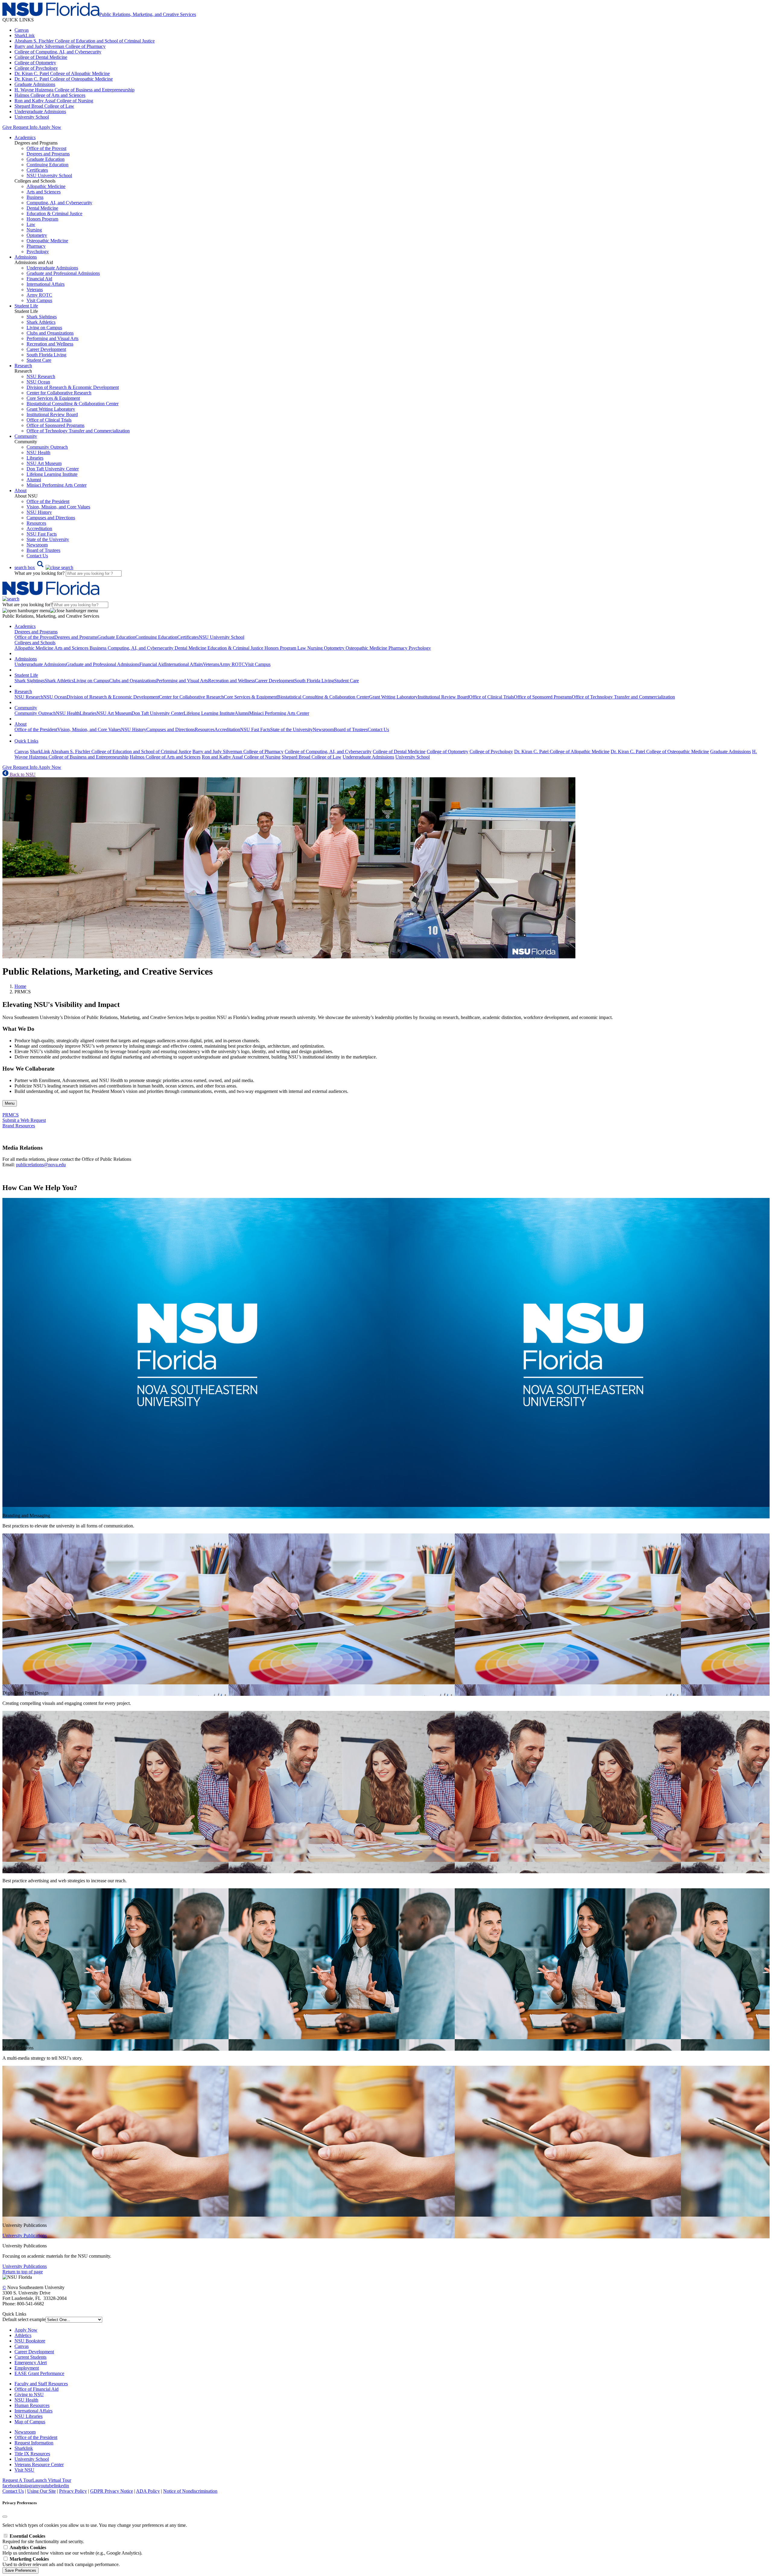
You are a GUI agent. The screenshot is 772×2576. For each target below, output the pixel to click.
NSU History (39, 512)
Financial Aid (39, 279)
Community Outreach (47, 447)
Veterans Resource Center (39, 2465)
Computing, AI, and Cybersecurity (59, 203)
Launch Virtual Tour (52, 2480)
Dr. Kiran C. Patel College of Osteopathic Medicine (64, 79)
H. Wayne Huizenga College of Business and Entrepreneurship (74, 90)
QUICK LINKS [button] (18, 20)
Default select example (24, 2319)
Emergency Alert (31, 2363)
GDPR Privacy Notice (112, 2491)
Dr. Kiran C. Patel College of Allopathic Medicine (62, 73)
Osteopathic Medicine (47, 241)
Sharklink (24, 2448)
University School (32, 117)
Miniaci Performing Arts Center (57, 485)
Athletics (23, 2335)
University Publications (25, 2235)
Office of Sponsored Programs (55, 425)
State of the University (48, 539)
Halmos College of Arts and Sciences (50, 95)
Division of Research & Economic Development (73, 387)
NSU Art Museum (44, 463)
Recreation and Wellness (50, 344)
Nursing (34, 230)
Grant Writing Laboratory (51, 409)
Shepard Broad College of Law (44, 106)
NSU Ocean (38, 382)
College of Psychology (36, 68)
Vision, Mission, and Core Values (58, 507)
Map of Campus (30, 2422)
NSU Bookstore (30, 2341)
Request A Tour (17, 2480)
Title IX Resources (32, 2454)
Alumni (34, 480)
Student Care (39, 360)
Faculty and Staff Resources (41, 2384)
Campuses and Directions (51, 518)
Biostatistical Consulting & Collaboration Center (73, 404)
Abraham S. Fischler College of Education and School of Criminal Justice (85, 41)
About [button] (21, 490)
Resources (36, 523)
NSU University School (49, 175)
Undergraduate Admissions (40, 111)
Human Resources (32, 2405)
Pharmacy (36, 246)
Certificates (37, 170)
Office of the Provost (46, 148)
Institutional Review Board (52, 414)
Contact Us (37, 556)
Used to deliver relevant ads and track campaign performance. (61, 2562)
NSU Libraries (28, 2416)
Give (7, 127)
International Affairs (46, 284)
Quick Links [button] (26, 741)
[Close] (5, 2517)
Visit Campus (39, 300)
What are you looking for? (40, 573)
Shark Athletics (41, 322)
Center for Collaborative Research (59, 393)
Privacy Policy (73, 2491)
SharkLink (25, 35)
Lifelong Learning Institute (52, 474)
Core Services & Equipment (53, 398)
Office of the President (48, 501)
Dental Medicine (42, 208)
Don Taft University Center (53, 469)
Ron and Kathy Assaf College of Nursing (54, 101)
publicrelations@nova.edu (41, 1165)
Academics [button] (25, 137)
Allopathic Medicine (46, 186)
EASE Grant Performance (39, 2373)
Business (35, 197)
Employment (27, 2368)
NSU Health (38, 452)
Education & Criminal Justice (54, 213)
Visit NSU (24, 2470)
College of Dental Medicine (41, 57)
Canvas (22, 30)
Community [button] (26, 436)
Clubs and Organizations (50, 333)
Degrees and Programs (48, 154)
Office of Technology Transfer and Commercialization (78, 431)
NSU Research (41, 376)
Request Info (25, 127)
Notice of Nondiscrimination (190, 2491)
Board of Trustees (43, 550)
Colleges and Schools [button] (35, 643)
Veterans (35, 290)
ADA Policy (148, 2491)
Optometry (37, 235)
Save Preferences (21, 2570)
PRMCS (11, 1115)
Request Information (34, 2443)
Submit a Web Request (24, 1120)
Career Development (46, 349)
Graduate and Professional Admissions (63, 273)
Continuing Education (47, 165)
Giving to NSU (29, 2395)
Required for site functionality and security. (43, 2539)
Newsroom (37, 545)
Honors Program (42, 219)
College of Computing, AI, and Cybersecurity (58, 52)
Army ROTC (39, 295)
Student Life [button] (26, 306)
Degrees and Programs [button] (36, 632)
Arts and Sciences (44, 192)
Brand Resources (19, 1126)
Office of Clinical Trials (49, 420)
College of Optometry (35, 63)
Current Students (30, 2357)
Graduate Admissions (35, 84)
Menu (10, 1103)
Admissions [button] (26, 257)
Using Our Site (41, 2491)
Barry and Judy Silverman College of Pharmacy (60, 46)
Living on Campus (44, 328)
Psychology (38, 252)
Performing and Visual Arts (52, 338)
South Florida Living (46, 355)
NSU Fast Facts (42, 534)
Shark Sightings (42, 317)
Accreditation (39, 529)
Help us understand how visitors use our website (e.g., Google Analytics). (72, 2550)
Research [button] (23, 366)
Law (31, 224)
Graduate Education (46, 159)
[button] (44, 567)
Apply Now (50, 127)
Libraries (35, 458)
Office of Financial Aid (36, 2389)
